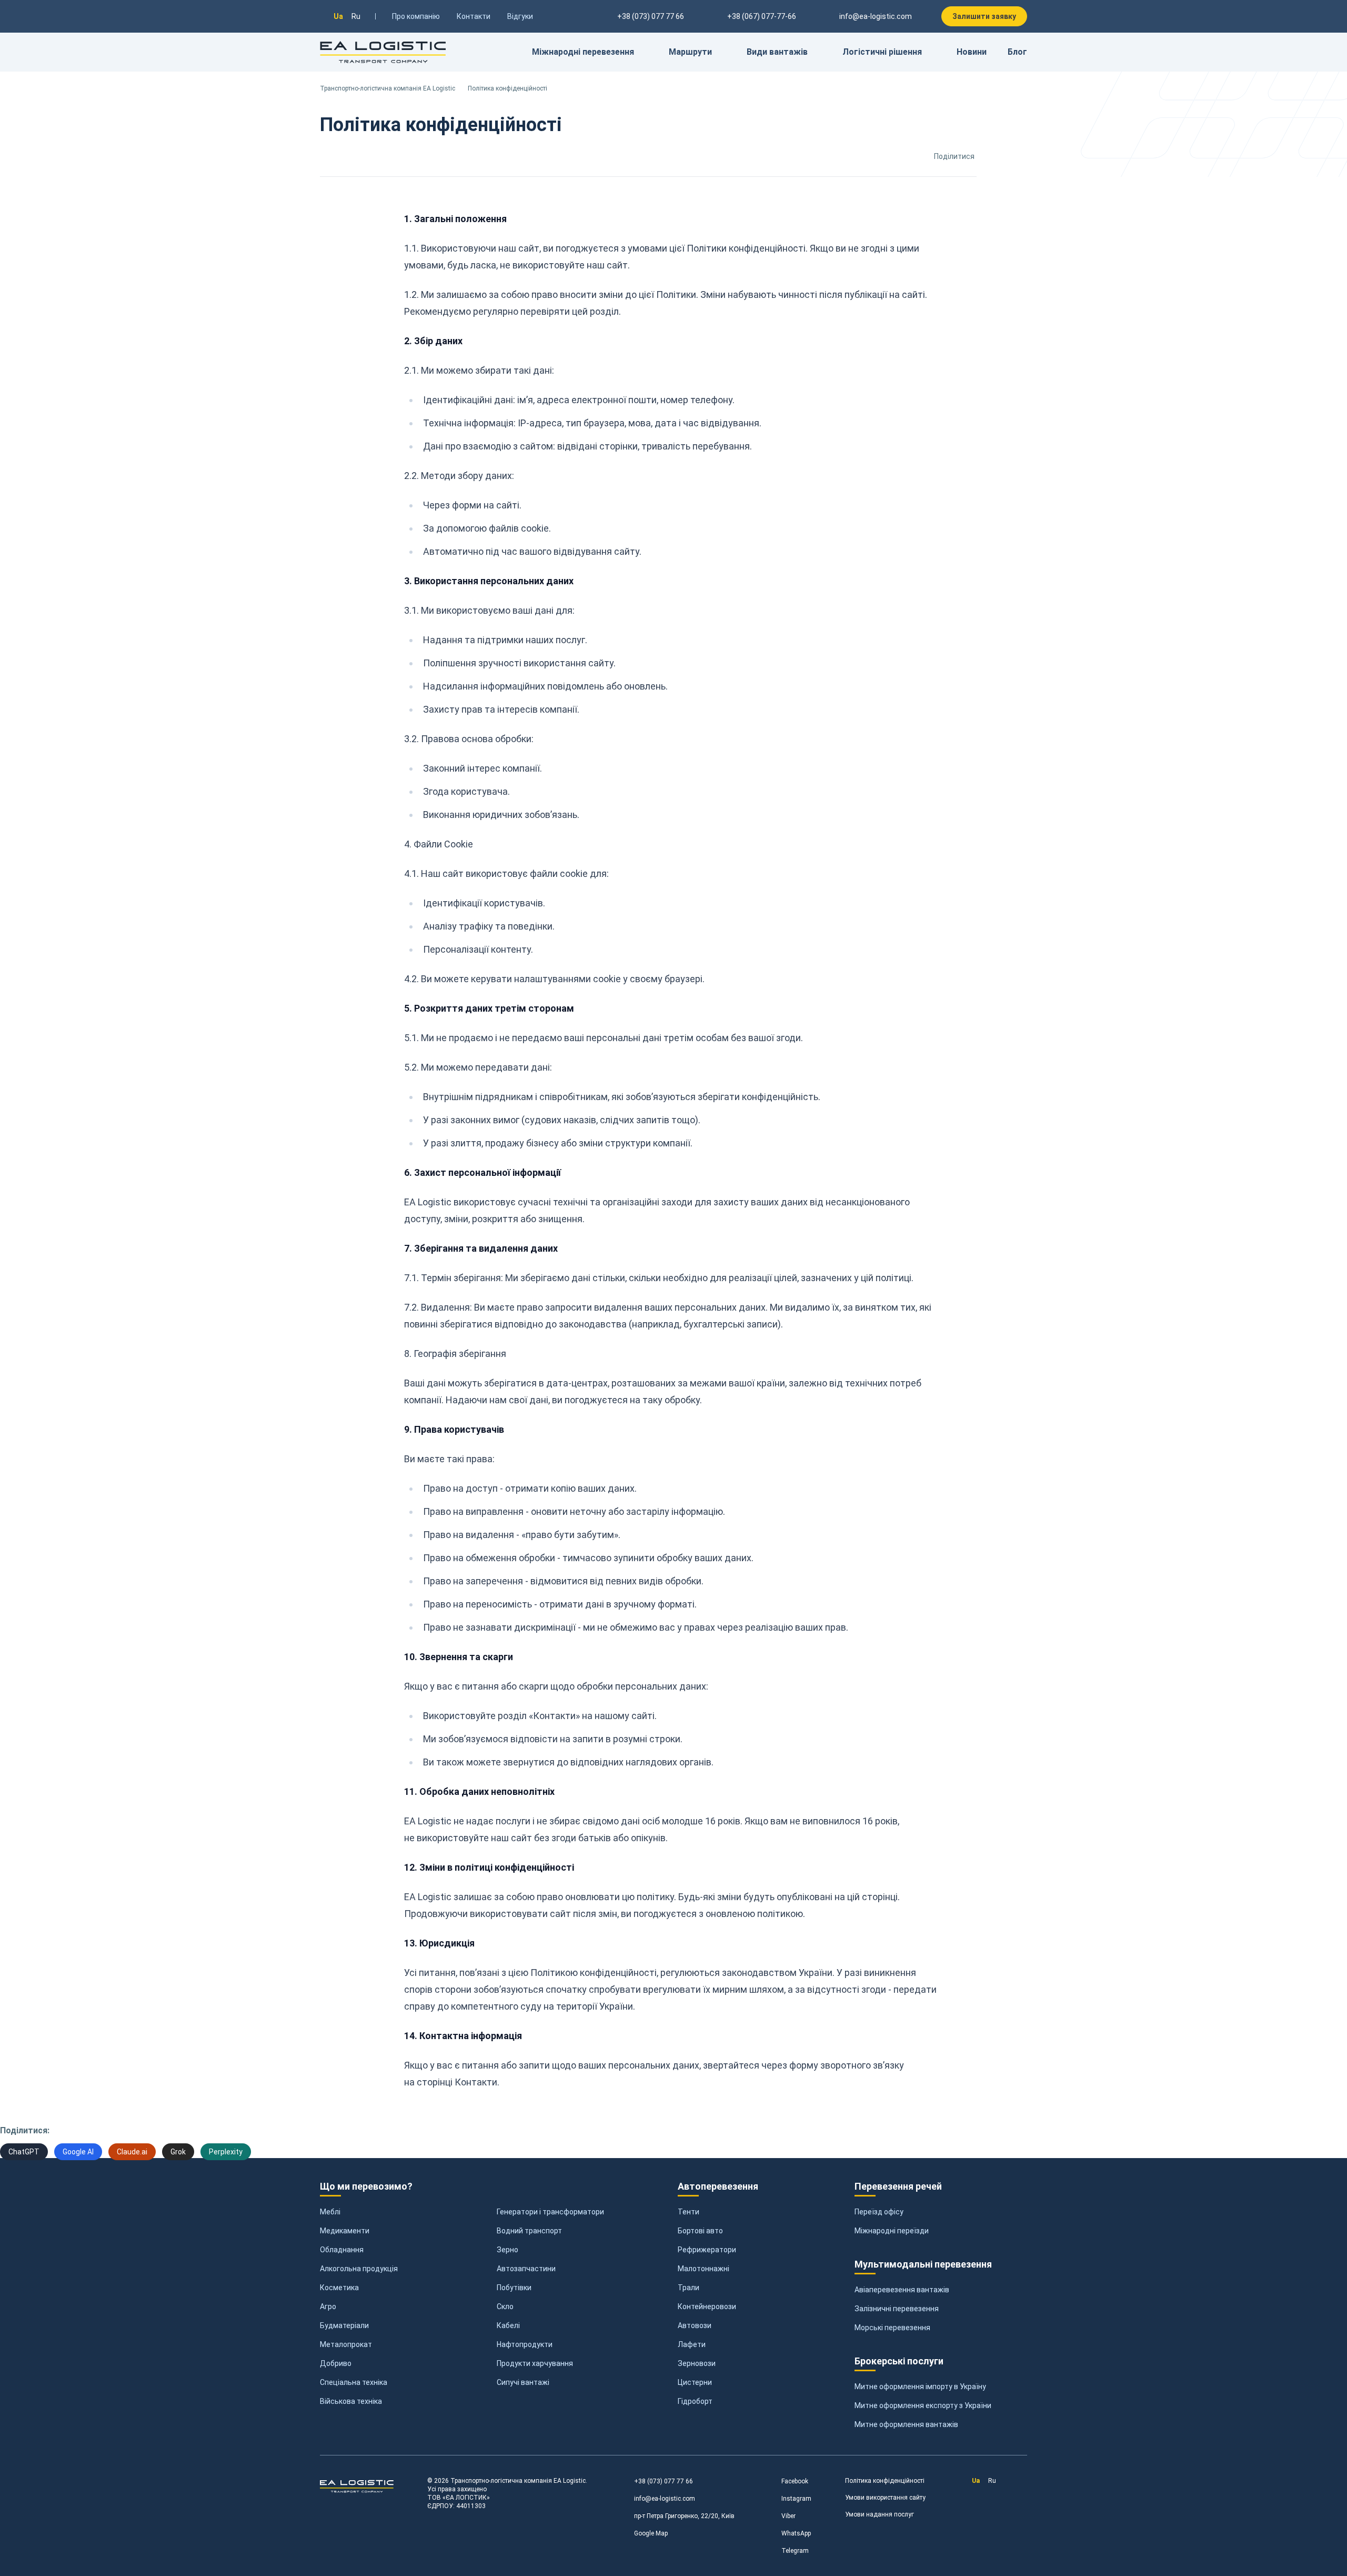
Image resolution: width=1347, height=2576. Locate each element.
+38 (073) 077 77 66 (664, 2481)
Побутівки (514, 2288)
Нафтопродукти (525, 2344)
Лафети (692, 2344)
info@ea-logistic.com (876, 16)
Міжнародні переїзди (892, 2231)
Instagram (796, 2499)
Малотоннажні (703, 2269)
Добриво (336, 2363)
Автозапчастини (526, 2269)
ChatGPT (24, 2152)
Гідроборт (695, 2401)
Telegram (795, 2551)
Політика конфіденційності (885, 2481)
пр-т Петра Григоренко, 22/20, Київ (684, 2516)
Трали (688, 2288)
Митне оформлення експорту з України (923, 2405)
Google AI (78, 2152)
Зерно (507, 2250)
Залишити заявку (984, 16)
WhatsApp (796, 2533)
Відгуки (520, 16)
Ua (338, 16)
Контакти (474, 16)
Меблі (330, 2212)
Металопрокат (346, 2344)
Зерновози (697, 2363)
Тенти (688, 2212)
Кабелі (508, 2325)
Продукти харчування (535, 2363)
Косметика (339, 2288)
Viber (788, 2516)
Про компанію (416, 16)
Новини (972, 52)
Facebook (795, 2481)
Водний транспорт (529, 2231)
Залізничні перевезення (897, 2309)
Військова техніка (351, 2401)
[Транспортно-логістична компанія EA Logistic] (383, 52)
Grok (178, 2152)
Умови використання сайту (885, 2498)
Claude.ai (132, 2152)
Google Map (651, 2533)
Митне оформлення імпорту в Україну (920, 2387)
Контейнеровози (707, 2307)
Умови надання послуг (879, 2514)
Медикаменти (345, 2231)
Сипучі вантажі (523, 2382)
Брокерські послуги (899, 2361)
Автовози (695, 2325)
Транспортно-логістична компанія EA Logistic (388, 88)
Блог (1017, 52)
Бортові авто (700, 2231)
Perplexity (226, 2152)
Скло (505, 2307)
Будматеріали (344, 2325)
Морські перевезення (892, 2328)
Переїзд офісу (879, 2212)
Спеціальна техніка (354, 2382)
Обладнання (342, 2250)
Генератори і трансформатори (550, 2212)
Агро (328, 2307)
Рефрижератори (707, 2250)
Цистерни (695, 2382)
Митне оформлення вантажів (906, 2424)
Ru (356, 16)
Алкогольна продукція (359, 2269)
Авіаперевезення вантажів (902, 2290)
